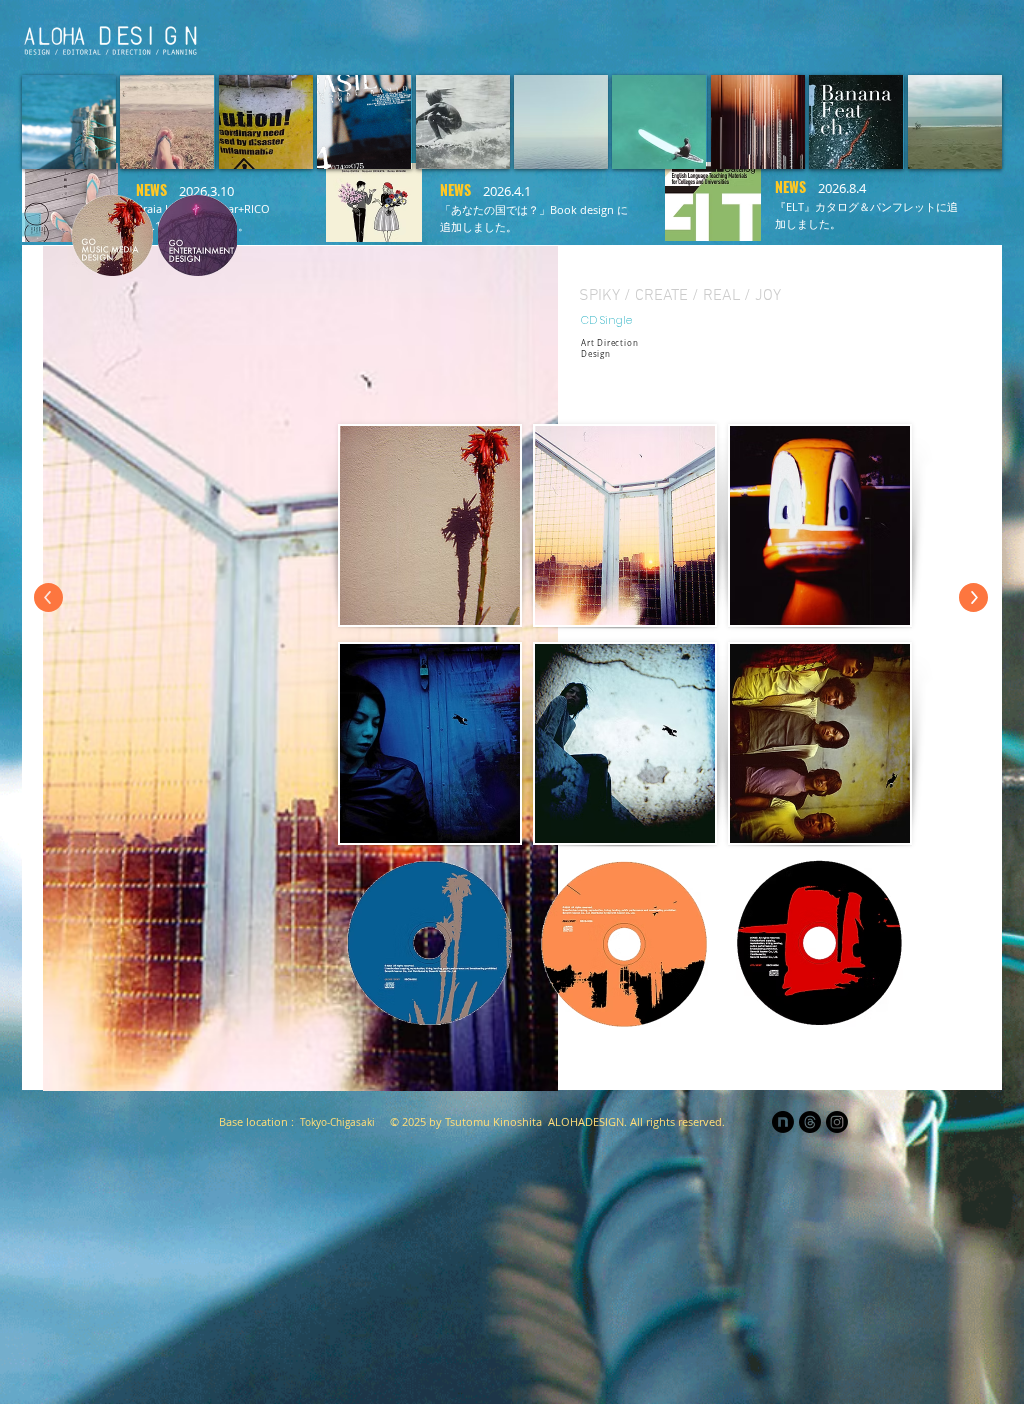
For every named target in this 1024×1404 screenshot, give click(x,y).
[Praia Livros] (723, 36)
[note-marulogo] (783, 1122)
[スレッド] (810, 1122)
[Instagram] (837, 1122)
